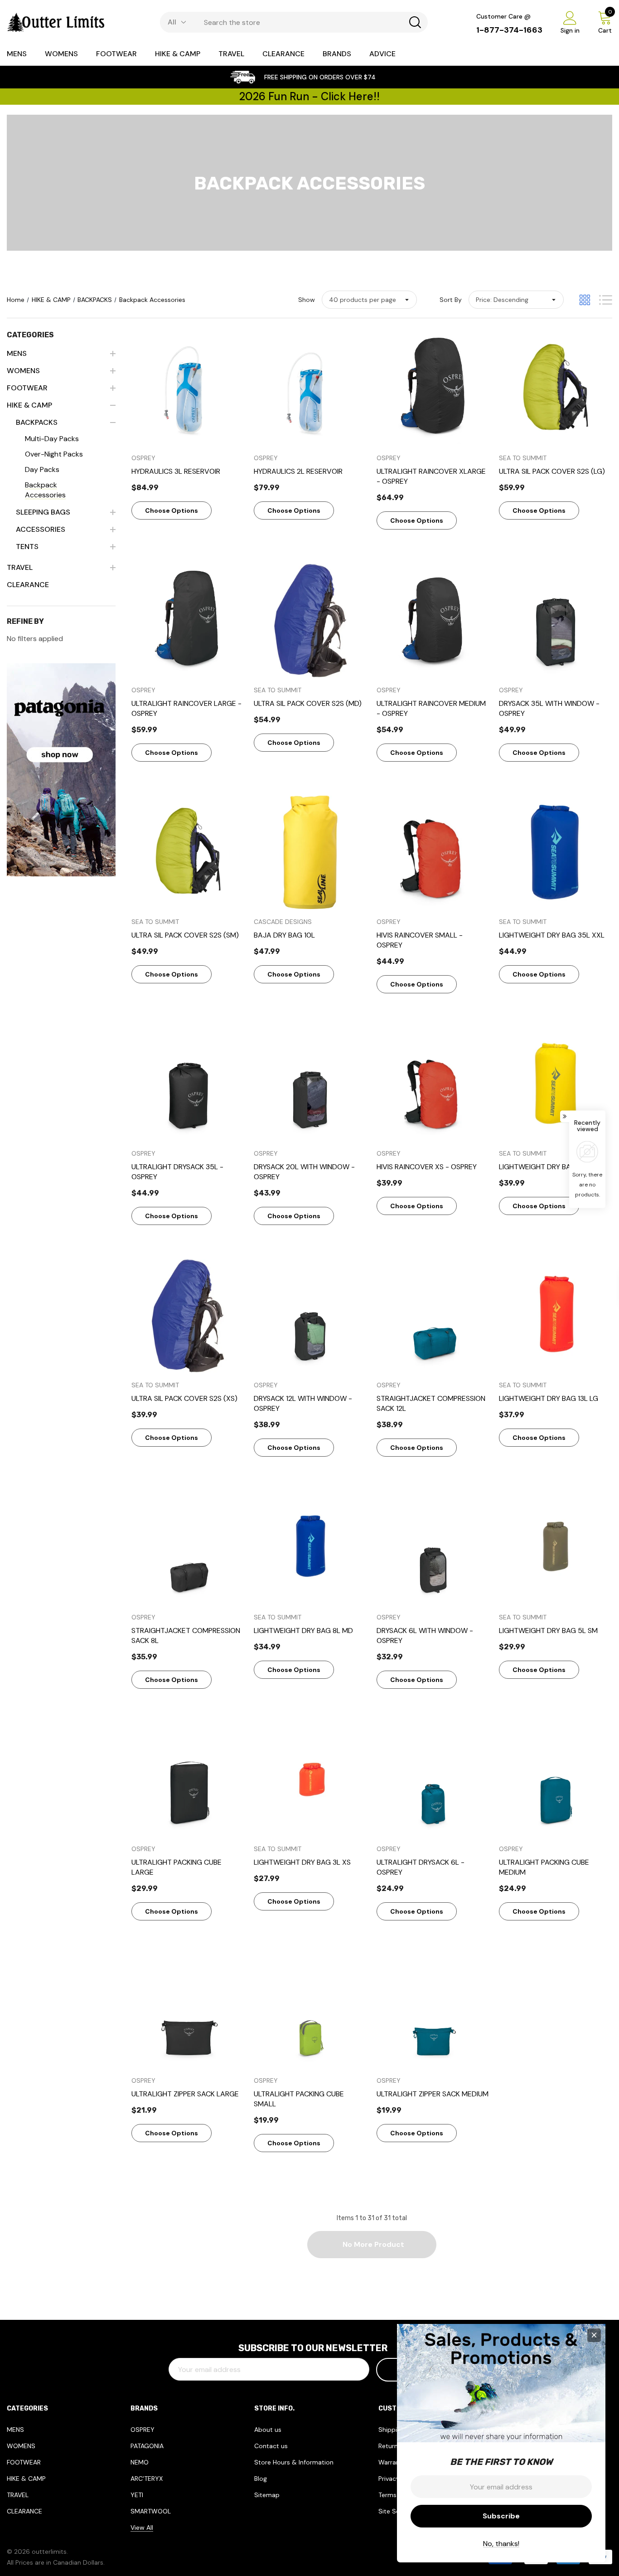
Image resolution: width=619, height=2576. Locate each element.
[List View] (606, 300)
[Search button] (415, 22)
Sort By (451, 300)
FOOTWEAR (24, 2462)
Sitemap (267, 2495)
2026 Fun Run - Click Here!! (309, 96)
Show (307, 300)
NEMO (140, 2462)
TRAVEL (18, 2495)
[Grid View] (585, 300)
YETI (137, 2495)
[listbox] (516, 300)
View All (142, 2527)
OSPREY (143, 2430)
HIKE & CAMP (26, 2479)
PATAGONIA (147, 2446)
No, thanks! (501, 2544)
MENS (15, 2430)
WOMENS (21, 2446)
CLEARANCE (24, 2511)
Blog (261, 2479)
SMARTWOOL (151, 2511)
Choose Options (172, 510)
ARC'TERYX (147, 2479)
